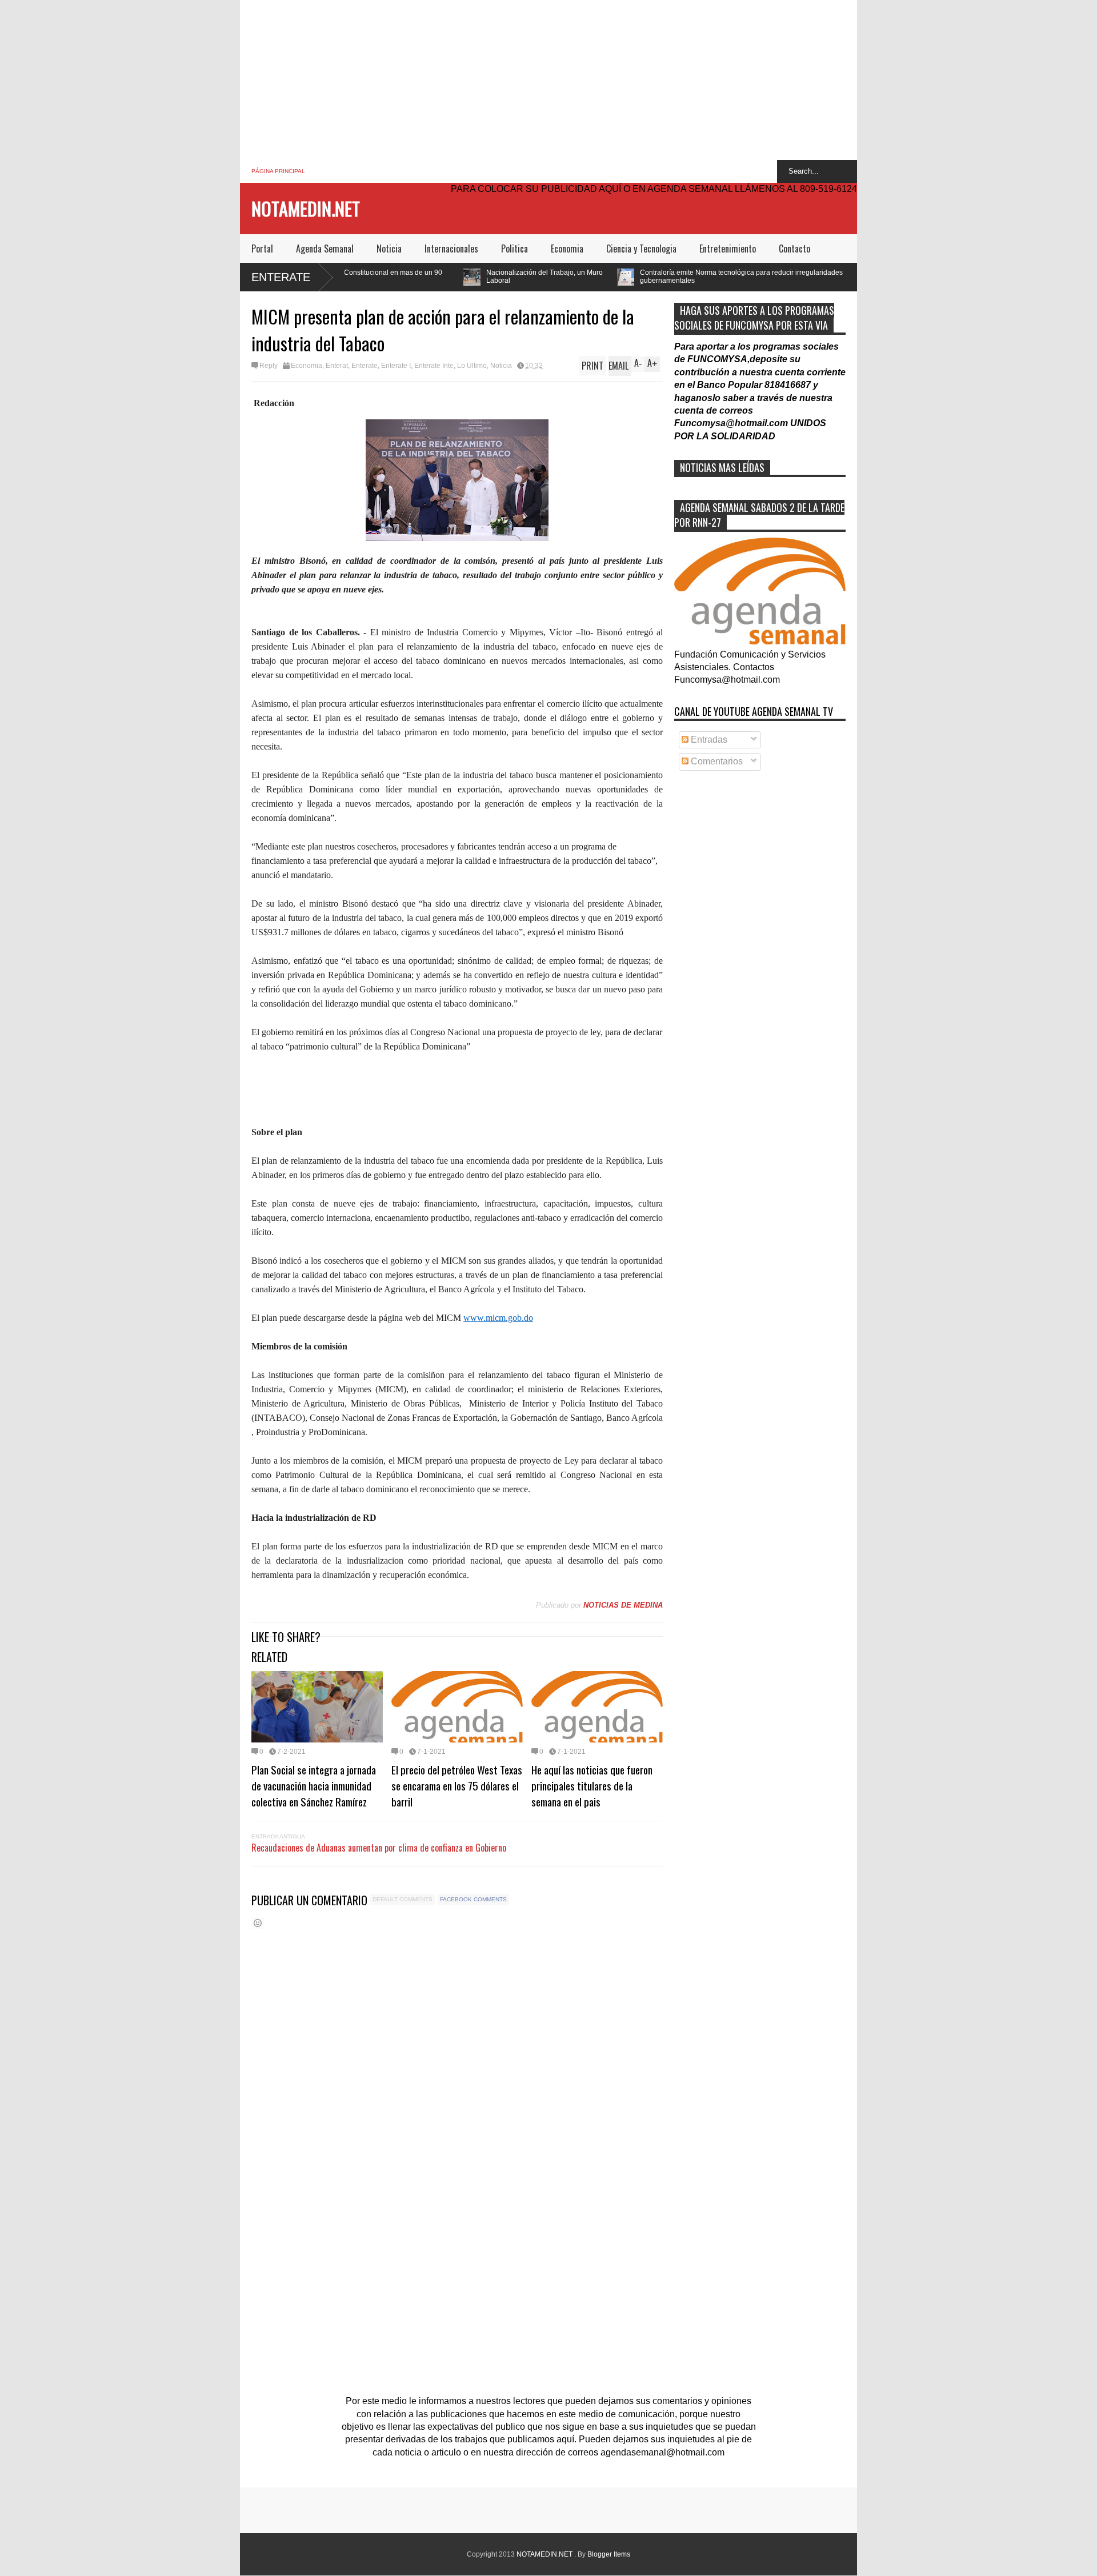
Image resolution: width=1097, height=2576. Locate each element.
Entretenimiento (728, 249)
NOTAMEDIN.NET (306, 208)
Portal (262, 249)
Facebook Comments (473, 1899)
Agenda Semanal (325, 249)
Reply (269, 366)
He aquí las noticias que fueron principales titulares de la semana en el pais (592, 1785)
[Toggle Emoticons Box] (258, 1923)
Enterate (281, 277)
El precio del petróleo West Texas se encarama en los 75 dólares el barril (457, 1785)
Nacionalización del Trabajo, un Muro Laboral (407, 277)
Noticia (389, 249)
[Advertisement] (548, 80)
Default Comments (403, 1899)
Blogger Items (609, 2554)
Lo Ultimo (472, 366)
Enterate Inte (434, 366)
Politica (515, 249)
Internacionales (451, 249)
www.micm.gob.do (498, 1318)
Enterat (337, 366)
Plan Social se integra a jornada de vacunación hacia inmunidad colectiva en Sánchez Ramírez (314, 1785)
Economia (567, 249)
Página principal (278, 171)
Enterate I (396, 366)
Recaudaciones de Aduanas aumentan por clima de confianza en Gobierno (379, 1848)
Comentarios (716, 761)
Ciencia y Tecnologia (641, 249)
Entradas (708, 740)
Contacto (794, 249)
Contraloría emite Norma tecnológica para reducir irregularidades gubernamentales (604, 277)
